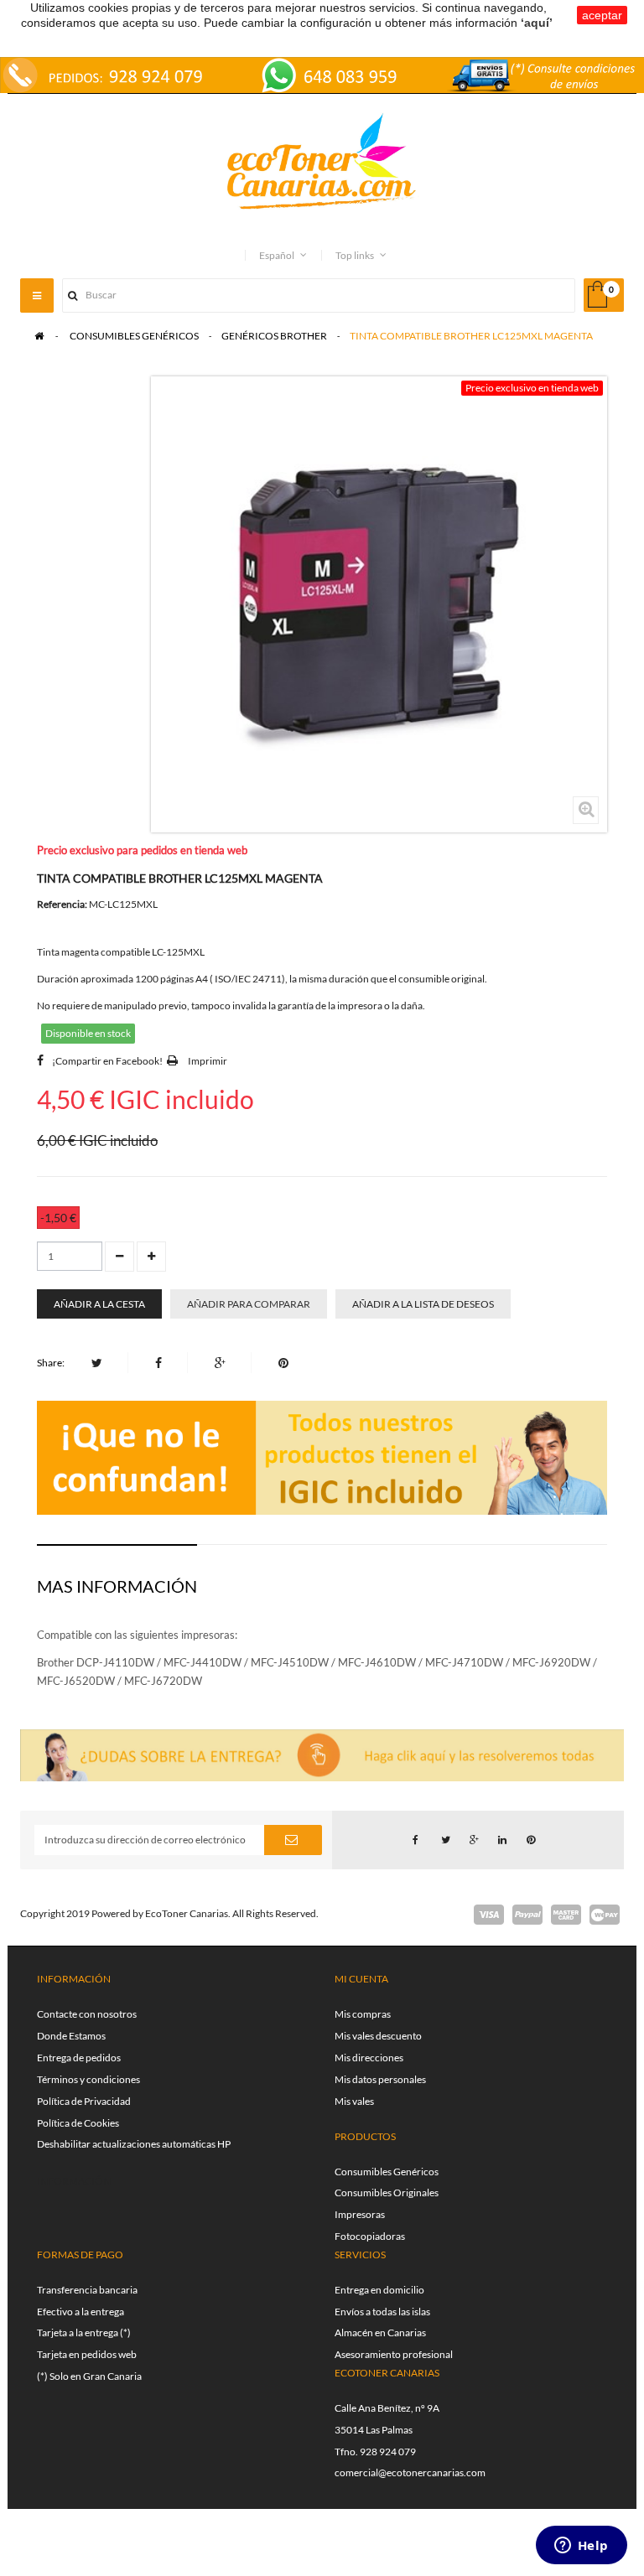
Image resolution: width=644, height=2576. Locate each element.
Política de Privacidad (84, 2101)
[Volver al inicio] (39, 336)
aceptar (602, 15)
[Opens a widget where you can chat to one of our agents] (581, 2547)
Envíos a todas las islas (382, 2312)
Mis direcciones (369, 2058)
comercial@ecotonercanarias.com (410, 2472)
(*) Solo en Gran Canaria (89, 2376)
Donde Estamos (71, 2036)
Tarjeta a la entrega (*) (84, 2332)
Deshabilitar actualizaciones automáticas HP (134, 2144)
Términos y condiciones (88, 2079)
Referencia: (62, 904)
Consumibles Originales (387, 2192)
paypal (527, 1915)
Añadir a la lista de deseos (423, 1304)
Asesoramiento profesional (394, 2354)
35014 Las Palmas (374, 2430)
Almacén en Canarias (380, 2332)
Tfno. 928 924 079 (375, 2452)
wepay (605, 1915)
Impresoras (360, 2214)
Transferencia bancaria (87, 2290)
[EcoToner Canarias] (322, 162)
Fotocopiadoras (370, 2236)
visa (489, 1915)
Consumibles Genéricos (387, 2172)
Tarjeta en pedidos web (87, 2354)
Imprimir (208, 1061)
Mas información (117, 1586)
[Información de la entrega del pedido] (322, 73)
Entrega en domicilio (379, 2290)
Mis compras (363, 2014)
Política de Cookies (78, 2123)
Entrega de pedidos (79, 2058)
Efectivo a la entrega (80, 2312)
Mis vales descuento (378, 2036)
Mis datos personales (380, 2079)
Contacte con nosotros (87, 2014)
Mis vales (354, 2101)
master (566, 1915)
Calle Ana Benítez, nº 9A (387, 2408)
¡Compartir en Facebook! (107, 1061)
